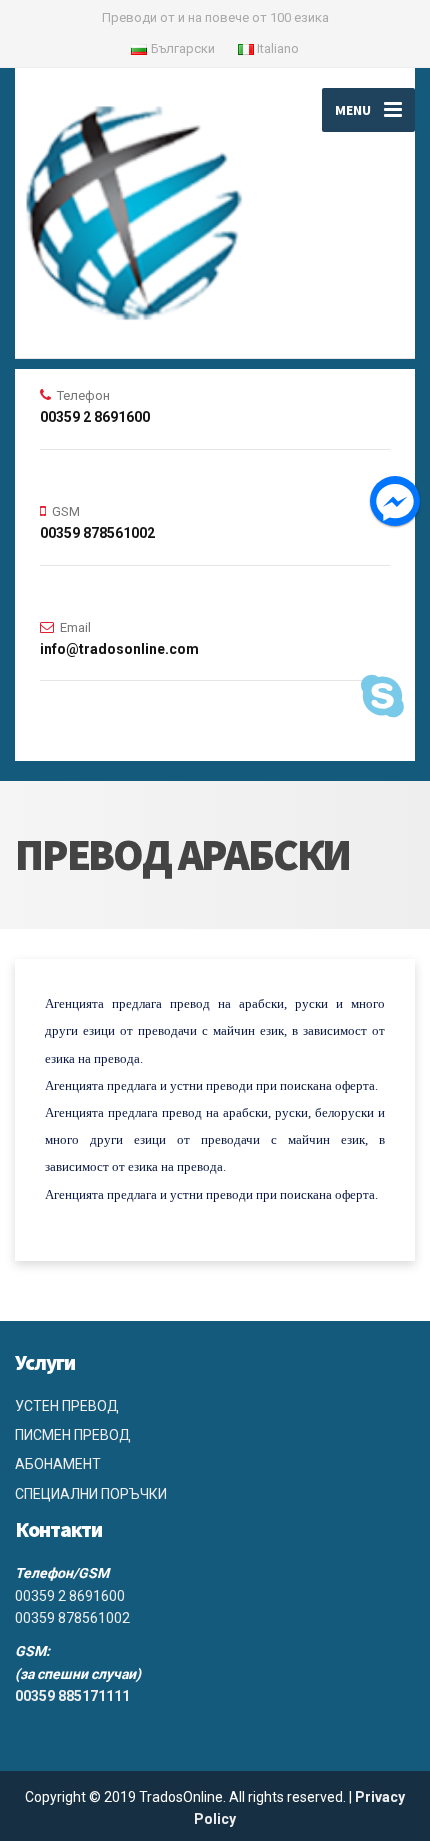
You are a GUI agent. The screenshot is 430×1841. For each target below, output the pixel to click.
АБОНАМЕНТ (58, 1464)
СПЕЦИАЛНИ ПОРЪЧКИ (91, 1494)
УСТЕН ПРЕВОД (67, 1406)
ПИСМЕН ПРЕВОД (73, 1435)
